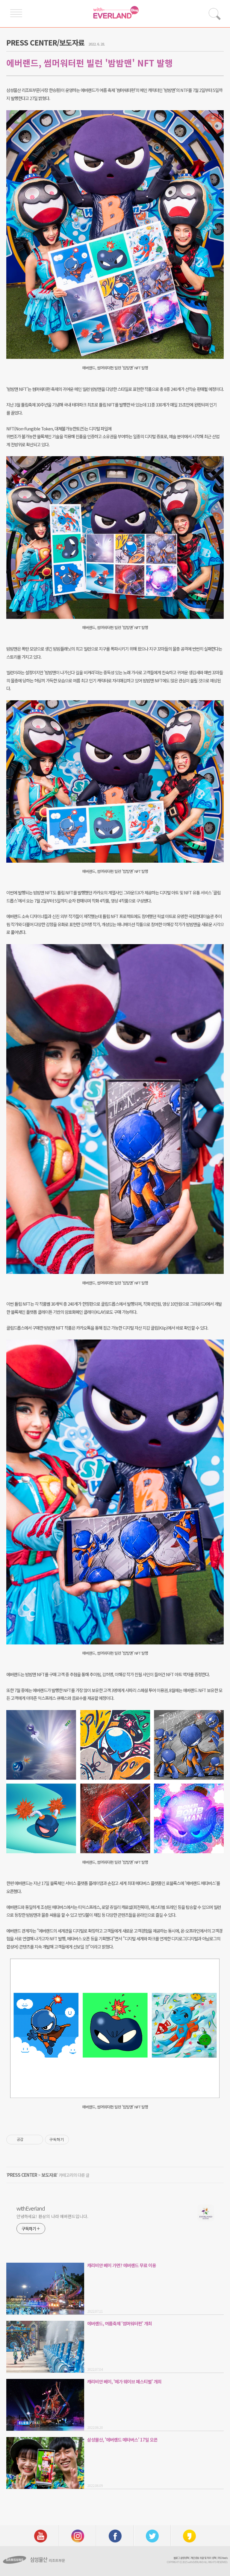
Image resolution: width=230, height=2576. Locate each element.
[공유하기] (29, 2140)
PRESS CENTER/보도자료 (45, 42)
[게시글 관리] (36, 2140)
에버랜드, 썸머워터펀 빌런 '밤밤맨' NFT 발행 (90, 63)
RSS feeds (223, 2558)
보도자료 (49, 2175)
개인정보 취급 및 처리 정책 (203, 2558)
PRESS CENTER (22, 2175)
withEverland (31, 2208)
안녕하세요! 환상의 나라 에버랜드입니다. (52, 2216)
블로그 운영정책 (181, 2558)
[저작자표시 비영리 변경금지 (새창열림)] (77, 2140)
